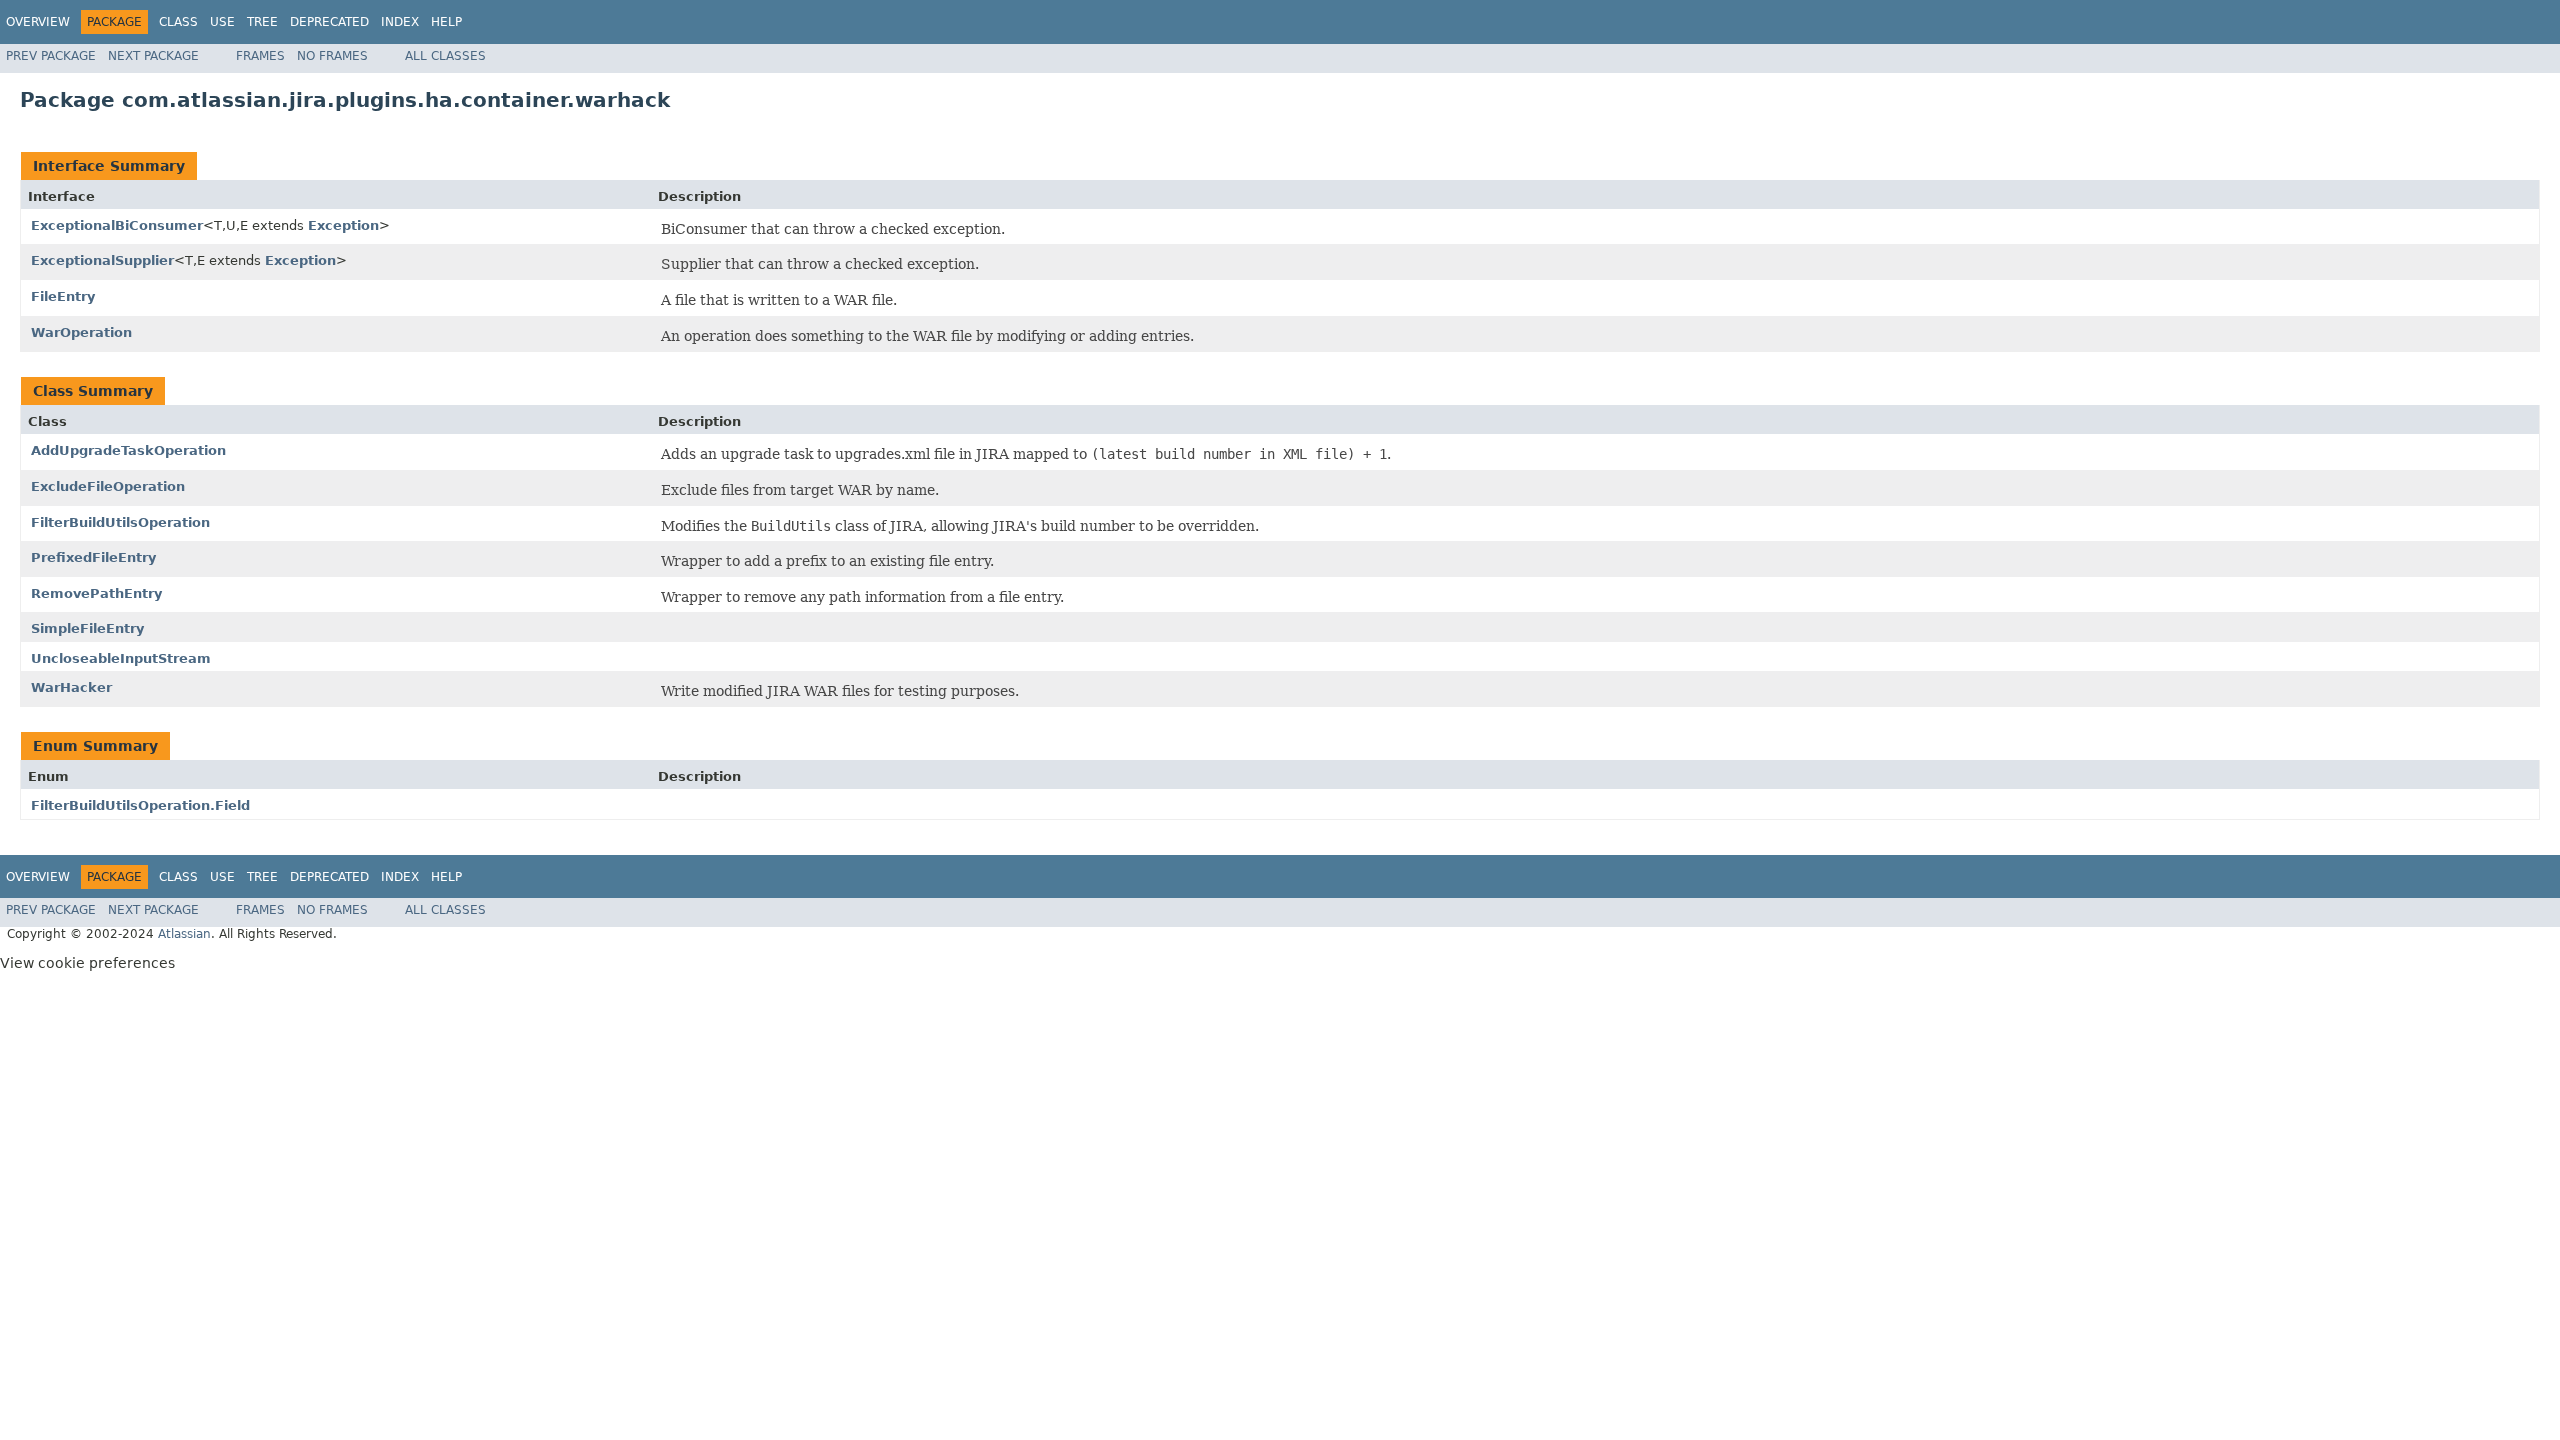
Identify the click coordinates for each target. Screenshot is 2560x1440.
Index (400, 22)
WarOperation (81, 332)
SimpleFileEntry (87, 628)
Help (446, 22)
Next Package (153, 56)
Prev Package (51, 56)
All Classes (445, 56)
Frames (260, 56)
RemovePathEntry (96, 593)
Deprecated (329, 22)
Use (222, 22)
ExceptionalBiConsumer (117, 225)
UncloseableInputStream (121, 658)
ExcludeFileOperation (108, 486)
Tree (262, 22)
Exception (343, 225)
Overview (38, 22)
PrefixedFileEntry (93, 557)
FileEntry (63, 296)
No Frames (332, 56)
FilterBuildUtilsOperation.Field (140, 805)
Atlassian (184, 934)
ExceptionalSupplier (102, 260)
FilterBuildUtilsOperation (120, 522)
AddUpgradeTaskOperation (128, 450)
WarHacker (71, 687)
